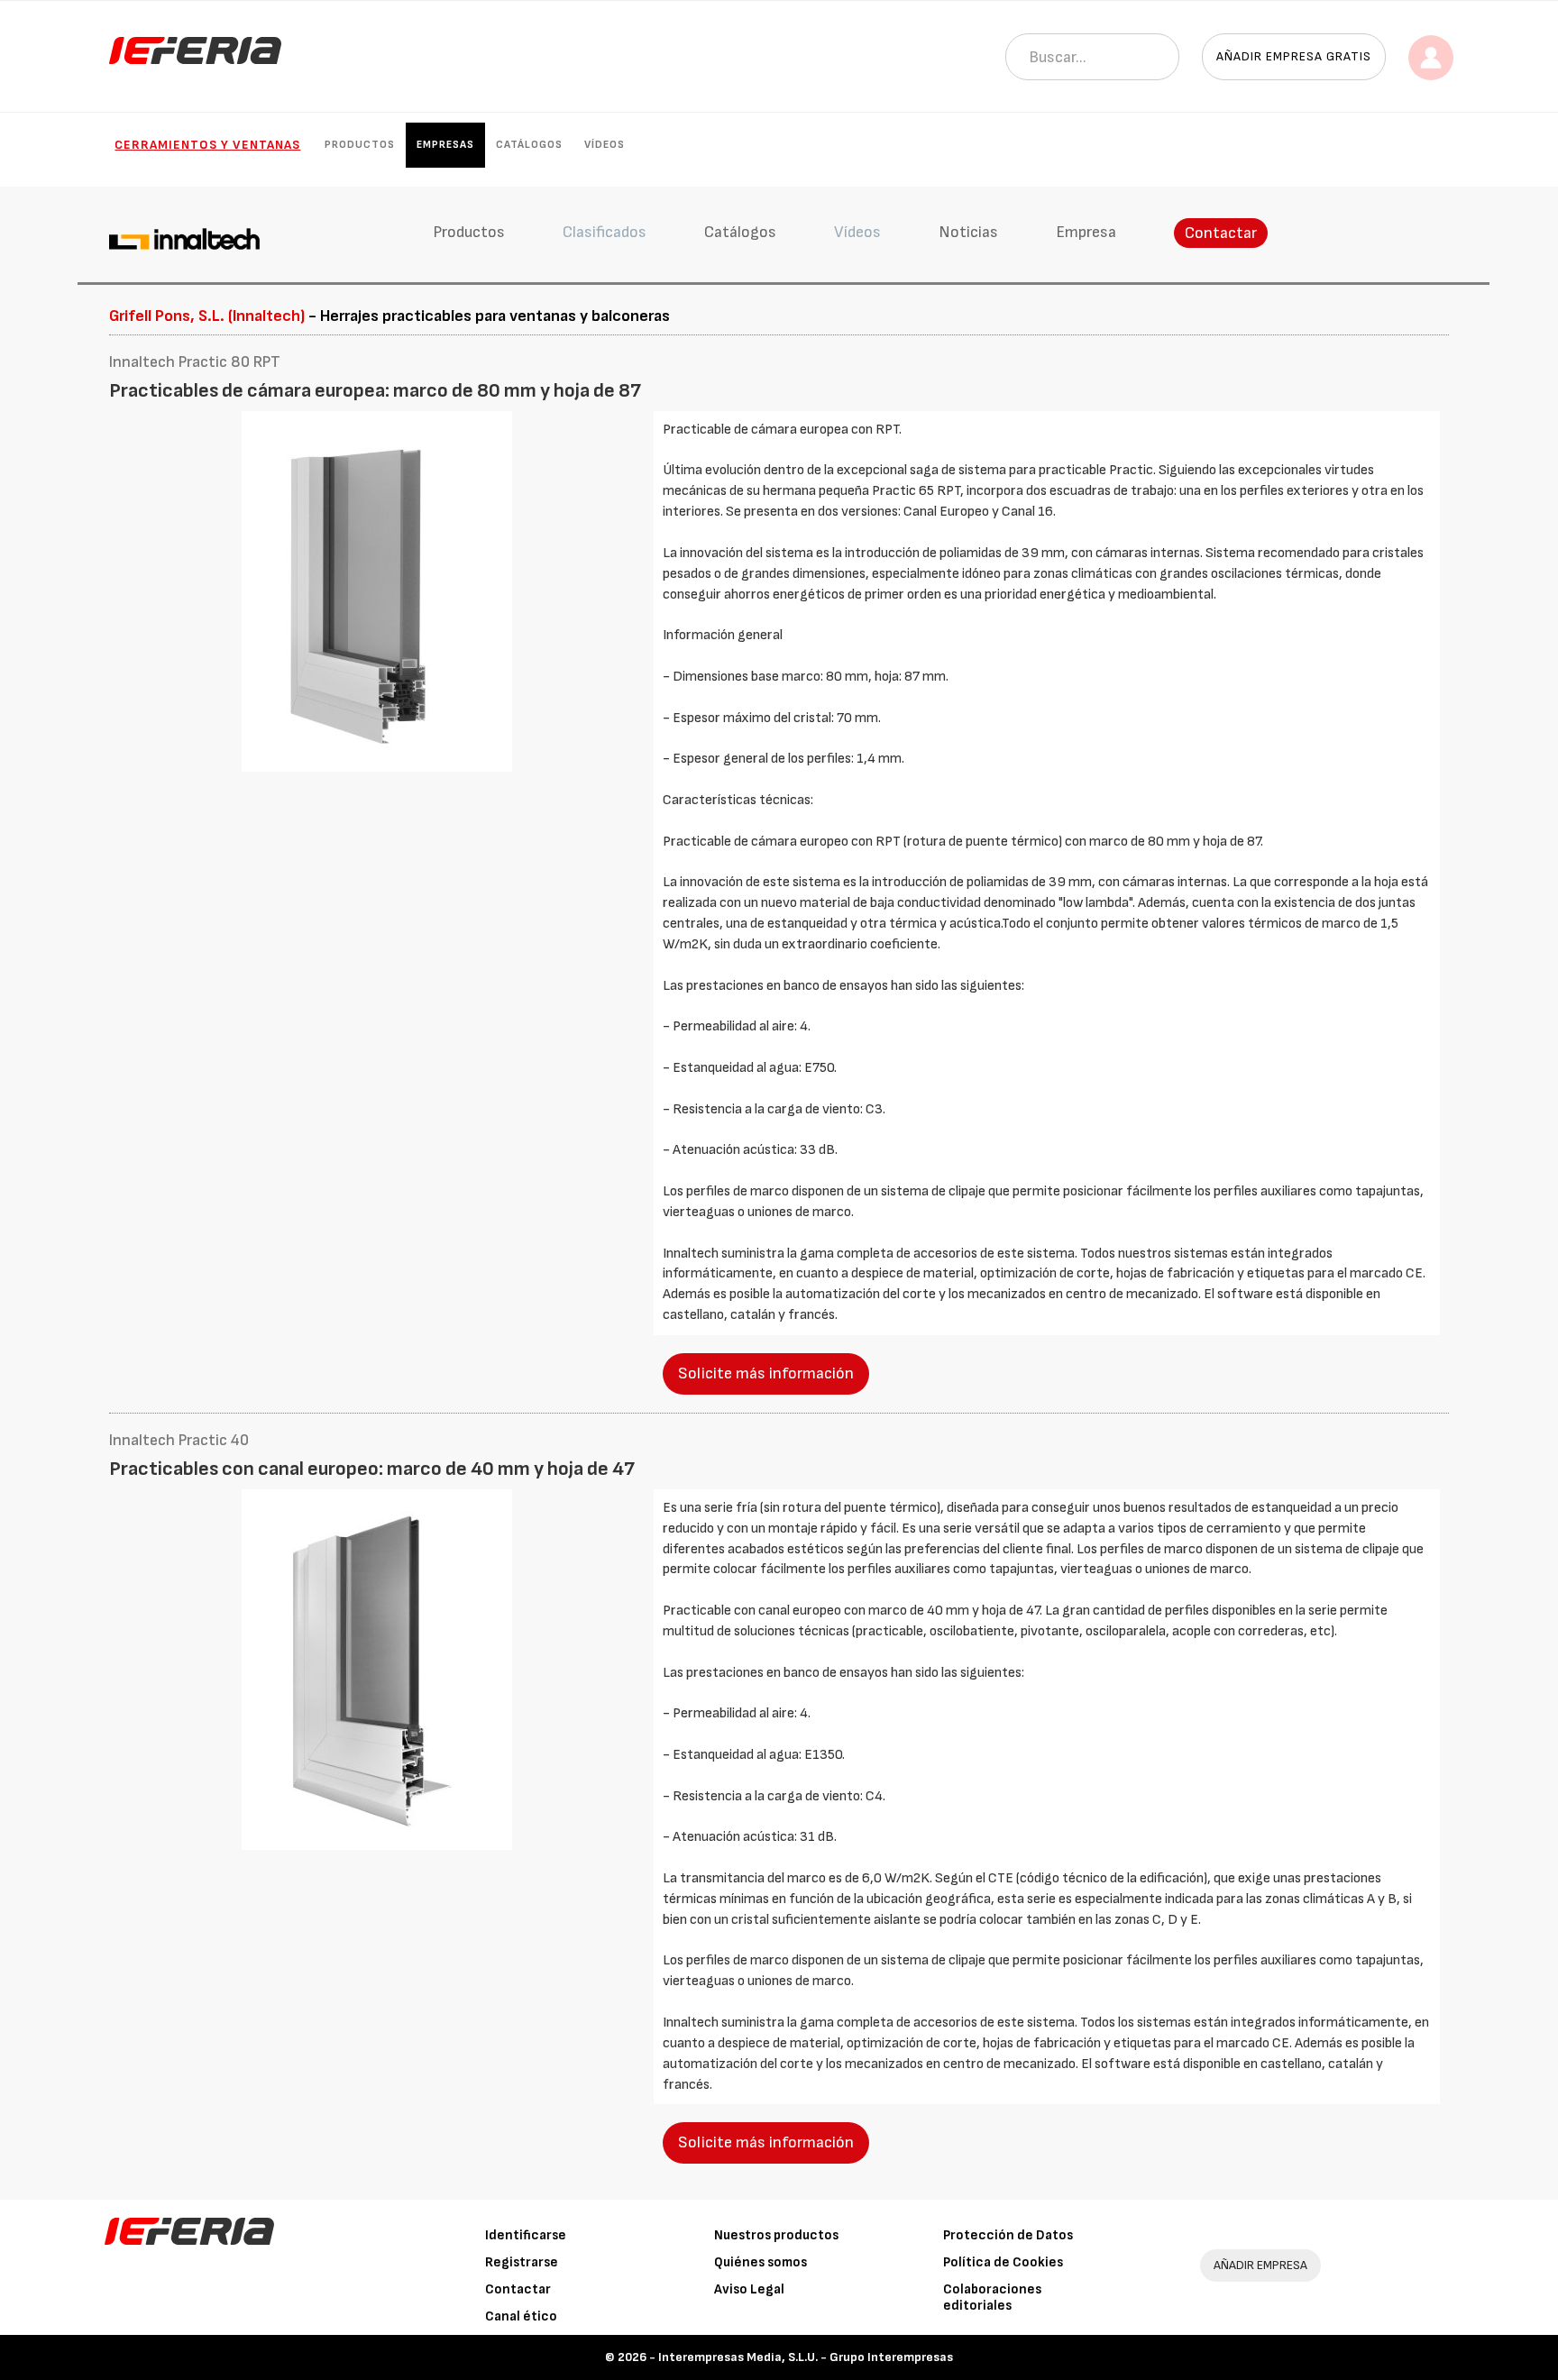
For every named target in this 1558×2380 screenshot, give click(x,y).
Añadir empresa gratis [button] (1294, 56)
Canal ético (521, 2316)
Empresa (1086, 232)
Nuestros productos (776, 2235)
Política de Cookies (1003, 2262)
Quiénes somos (761, 2262)
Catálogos (529, 145)
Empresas (445, 145)
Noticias (968, 232)
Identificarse (526, 2235)
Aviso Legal (749, 2289)
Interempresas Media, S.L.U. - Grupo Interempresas (806, 2357)
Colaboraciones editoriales (992, 2298)
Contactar (1221, 233)
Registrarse (522, 2262)
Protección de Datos (1008, 2235)
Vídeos (605, 145)
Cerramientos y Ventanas (207, 145)
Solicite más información (766, 1373)
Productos (360, 145)
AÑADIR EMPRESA (1260, 2265)
